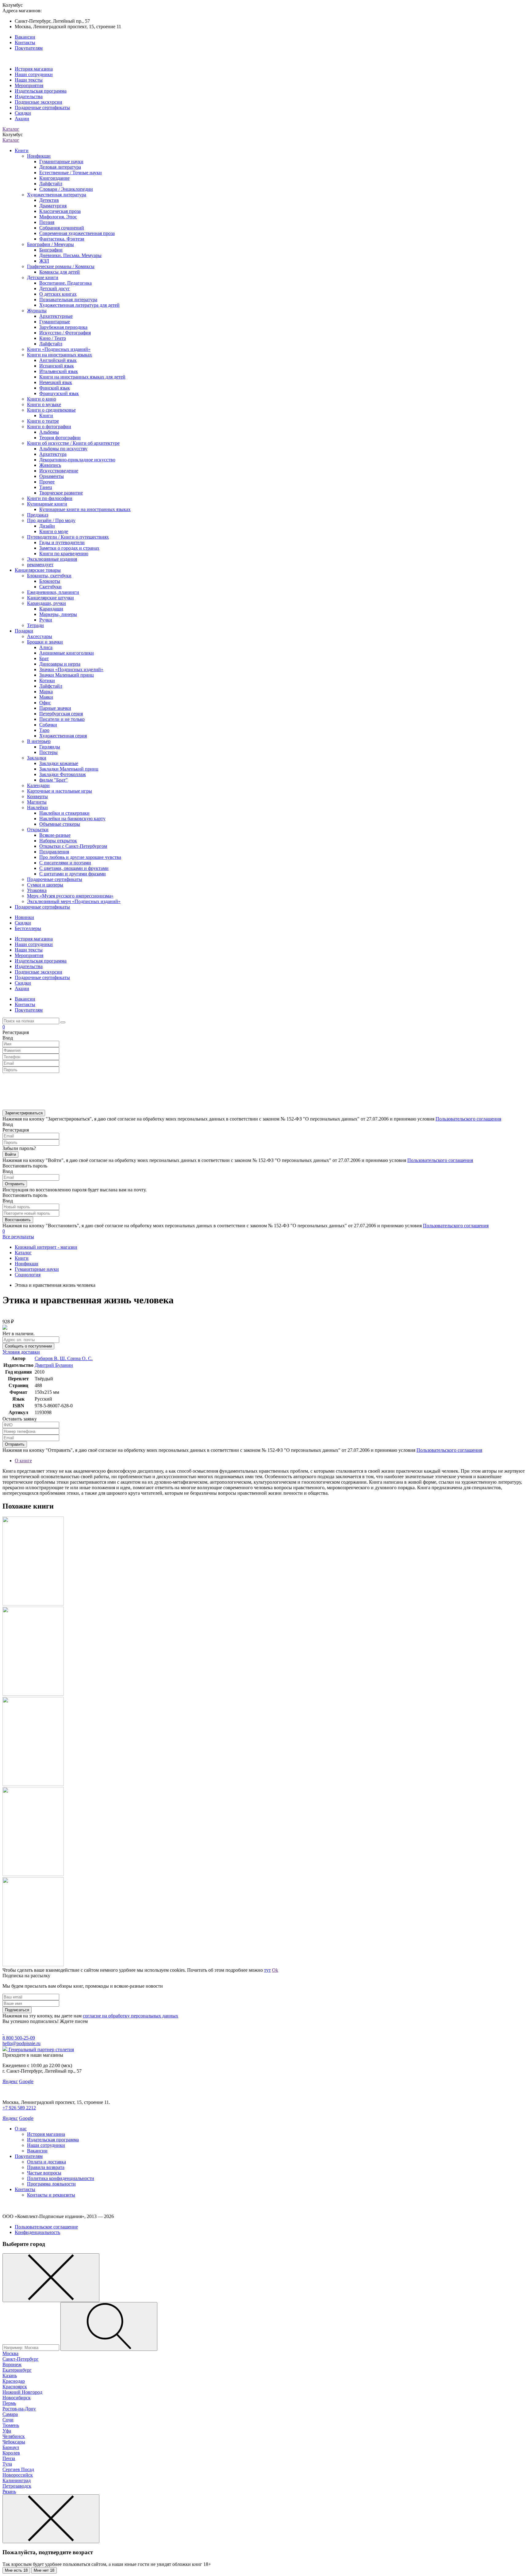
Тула (7, 2464)
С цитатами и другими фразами (73, 874)
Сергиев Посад (18, 2469)
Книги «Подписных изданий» (59, 349)
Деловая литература (60, 167)
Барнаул (11, 2447)
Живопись (50, 465)
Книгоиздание (54, 178)
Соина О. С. (80, 1358)
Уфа (7, 2431)
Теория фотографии (60, 438)
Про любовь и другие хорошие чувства (80, 857)
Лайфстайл (51, 184)
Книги (22, 150)
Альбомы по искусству (63, 449)
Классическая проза (60, 211)
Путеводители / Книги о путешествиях (68, 537)
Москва (10, 2353)
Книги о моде (54, 531)
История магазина (34, 69)
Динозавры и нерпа (60, 664)
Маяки (46, 697)
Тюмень (11, 2425)
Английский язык (58, 360)
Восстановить (18, 1220)
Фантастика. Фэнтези (62, 239)
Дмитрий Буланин (54, 1365)
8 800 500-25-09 (19, 2038)
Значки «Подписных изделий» (71, 669)
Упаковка (37, 890)
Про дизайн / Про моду (51, 520)
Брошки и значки (45, 642)
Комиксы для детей (60, 272)
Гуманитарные (55, 322)
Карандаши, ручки (46, 603)
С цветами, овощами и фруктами (74, 868)
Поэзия (47, 222)
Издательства (29, 96)
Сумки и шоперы (45, 885)
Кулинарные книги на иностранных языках (85, 509)
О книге (23, 1461)
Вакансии (25, 37)
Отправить (15, 1184)
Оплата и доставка (46, 2162)
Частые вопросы (44, 2173)
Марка (46, 692)
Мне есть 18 (16, 2570)
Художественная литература (57, 195)
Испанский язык (57, 366)
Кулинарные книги (47, 504)
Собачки (48, 725)
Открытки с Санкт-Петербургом (73, 846)
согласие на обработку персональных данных (131, 2016)
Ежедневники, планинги (53, 592)
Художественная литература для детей (79, 305)
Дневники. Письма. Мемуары (70, 255)
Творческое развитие (61, 493)
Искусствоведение (59, 471)
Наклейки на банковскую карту (72, 819)
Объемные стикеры (60, 824)
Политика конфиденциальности (61, 2178)
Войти (10, 1154)
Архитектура (53, 454)
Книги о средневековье (51, 410)
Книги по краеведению (64, 554)
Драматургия (53, 206)
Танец (46, 487)
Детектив (49, 200)
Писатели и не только (62, 719)
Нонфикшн (39, 156)
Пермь (9, 2403)
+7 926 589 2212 (19, 2108)
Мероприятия (29, 85)
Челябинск (14, 2436)
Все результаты (18, 1237)
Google (26, 2081)
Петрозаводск (17, 2486)
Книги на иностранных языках (60, 355)
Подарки (24, 631)
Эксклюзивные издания (52, 559)
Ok (275, 1970)
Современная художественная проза (77, 233)
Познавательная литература (68, 300)
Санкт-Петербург (21, 2359)
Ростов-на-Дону (19, 2409)
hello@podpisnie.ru (21, 2043)
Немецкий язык (56, 382)
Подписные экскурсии (38, 102)
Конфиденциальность (37, 2232)
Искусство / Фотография (65, 333)
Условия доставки (21, 1352)
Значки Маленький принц (67, 675)
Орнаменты (52, 476)
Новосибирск (17, 2398)
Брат (44, 658)
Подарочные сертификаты (42, 108)
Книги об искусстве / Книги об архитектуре (73, 443)
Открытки (38, 830)
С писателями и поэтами (65, 863)
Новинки (24, 917)
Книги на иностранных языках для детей (82, 377)
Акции (22, 119)
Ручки (46, 620)
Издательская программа (41, 91)
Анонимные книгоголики (67, 653)
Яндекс (10, 2081)
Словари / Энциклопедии (66, 189)
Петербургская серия (61, 714)
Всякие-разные (55, 835)
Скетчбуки (50, 587)
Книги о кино (42, 399)
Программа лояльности (51, 2184)
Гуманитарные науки (61, 161)
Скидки (23, 113)
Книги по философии (50, 498)
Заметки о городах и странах (69, 548)
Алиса (46, 647)
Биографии (51, 250)
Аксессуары (40, 636)
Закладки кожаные (59, 763)
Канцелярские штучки (50, 598)
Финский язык (55, 388)
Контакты (25, 42)
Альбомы (49, 432)
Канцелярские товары (38, 570)
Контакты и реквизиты (51, 2195)
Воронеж (12, 2365)
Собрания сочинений (62, 228)
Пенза (9, 2458)
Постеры (48, 752)
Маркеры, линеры (58, 614)
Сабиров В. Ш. (51, 1358)
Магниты (37, 802)
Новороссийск (18, 2475)
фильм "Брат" (54, 780)
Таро (44, 730)
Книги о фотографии (49, 427)
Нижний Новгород (22, 2392)
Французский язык (59, 393)
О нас (21, 2129)
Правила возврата (46, 2167)
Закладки (37, 758)
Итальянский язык (59, 371)
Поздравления (54, 852)
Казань (10, 2376)
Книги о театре (43, 421)
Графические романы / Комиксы (61, 266)
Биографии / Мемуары (50, 244)
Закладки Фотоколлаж (63, 774)
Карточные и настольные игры (60, 791)
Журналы (37, 311)
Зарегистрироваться (24, 1113)
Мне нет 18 (44, 2570)
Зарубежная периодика (63, 327)
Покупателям (29, 48)
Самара (10, 2414)
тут (267, 1970)
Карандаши (51, 609)
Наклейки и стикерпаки (64, 813)
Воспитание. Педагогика (65, 283)
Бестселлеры (28, 928)
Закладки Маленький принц (69, 769)
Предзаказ (38, 515)
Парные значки (55, 708)
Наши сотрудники (34, 74)
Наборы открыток (58, 841)
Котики (47, 681)
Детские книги (43, 277)
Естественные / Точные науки (71, 173)
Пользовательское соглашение (46, 2227)
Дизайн (47, 526)
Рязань (9, 2491)
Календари (38, 785)
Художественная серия (63, 736)
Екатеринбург (17, 2370)
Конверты (37, 796)
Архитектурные (56, 316)
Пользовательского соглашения (468, 1119)
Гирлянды (50, 747)
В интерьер (39, 741)
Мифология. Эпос (58, 217)
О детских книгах (58, 294)
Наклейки (37, 807)
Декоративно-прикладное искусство (77, 460)
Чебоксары (14, 2442)
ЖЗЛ (44, 261)
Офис (45, 703)
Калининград (17, 2480)
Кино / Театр (53, 338)
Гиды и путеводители (62, 542)
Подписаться (17, 2010)
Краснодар (14, 2381)
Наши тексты (29, 80)
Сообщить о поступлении (28, 1346)
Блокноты (50, 581)
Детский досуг (55, 288)
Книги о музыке (44, 404)
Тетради (35, 625)
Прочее (47, 482)
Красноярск (15, 2387)
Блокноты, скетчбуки (49, 576)
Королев (11, 2453)
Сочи (8, 2420)
